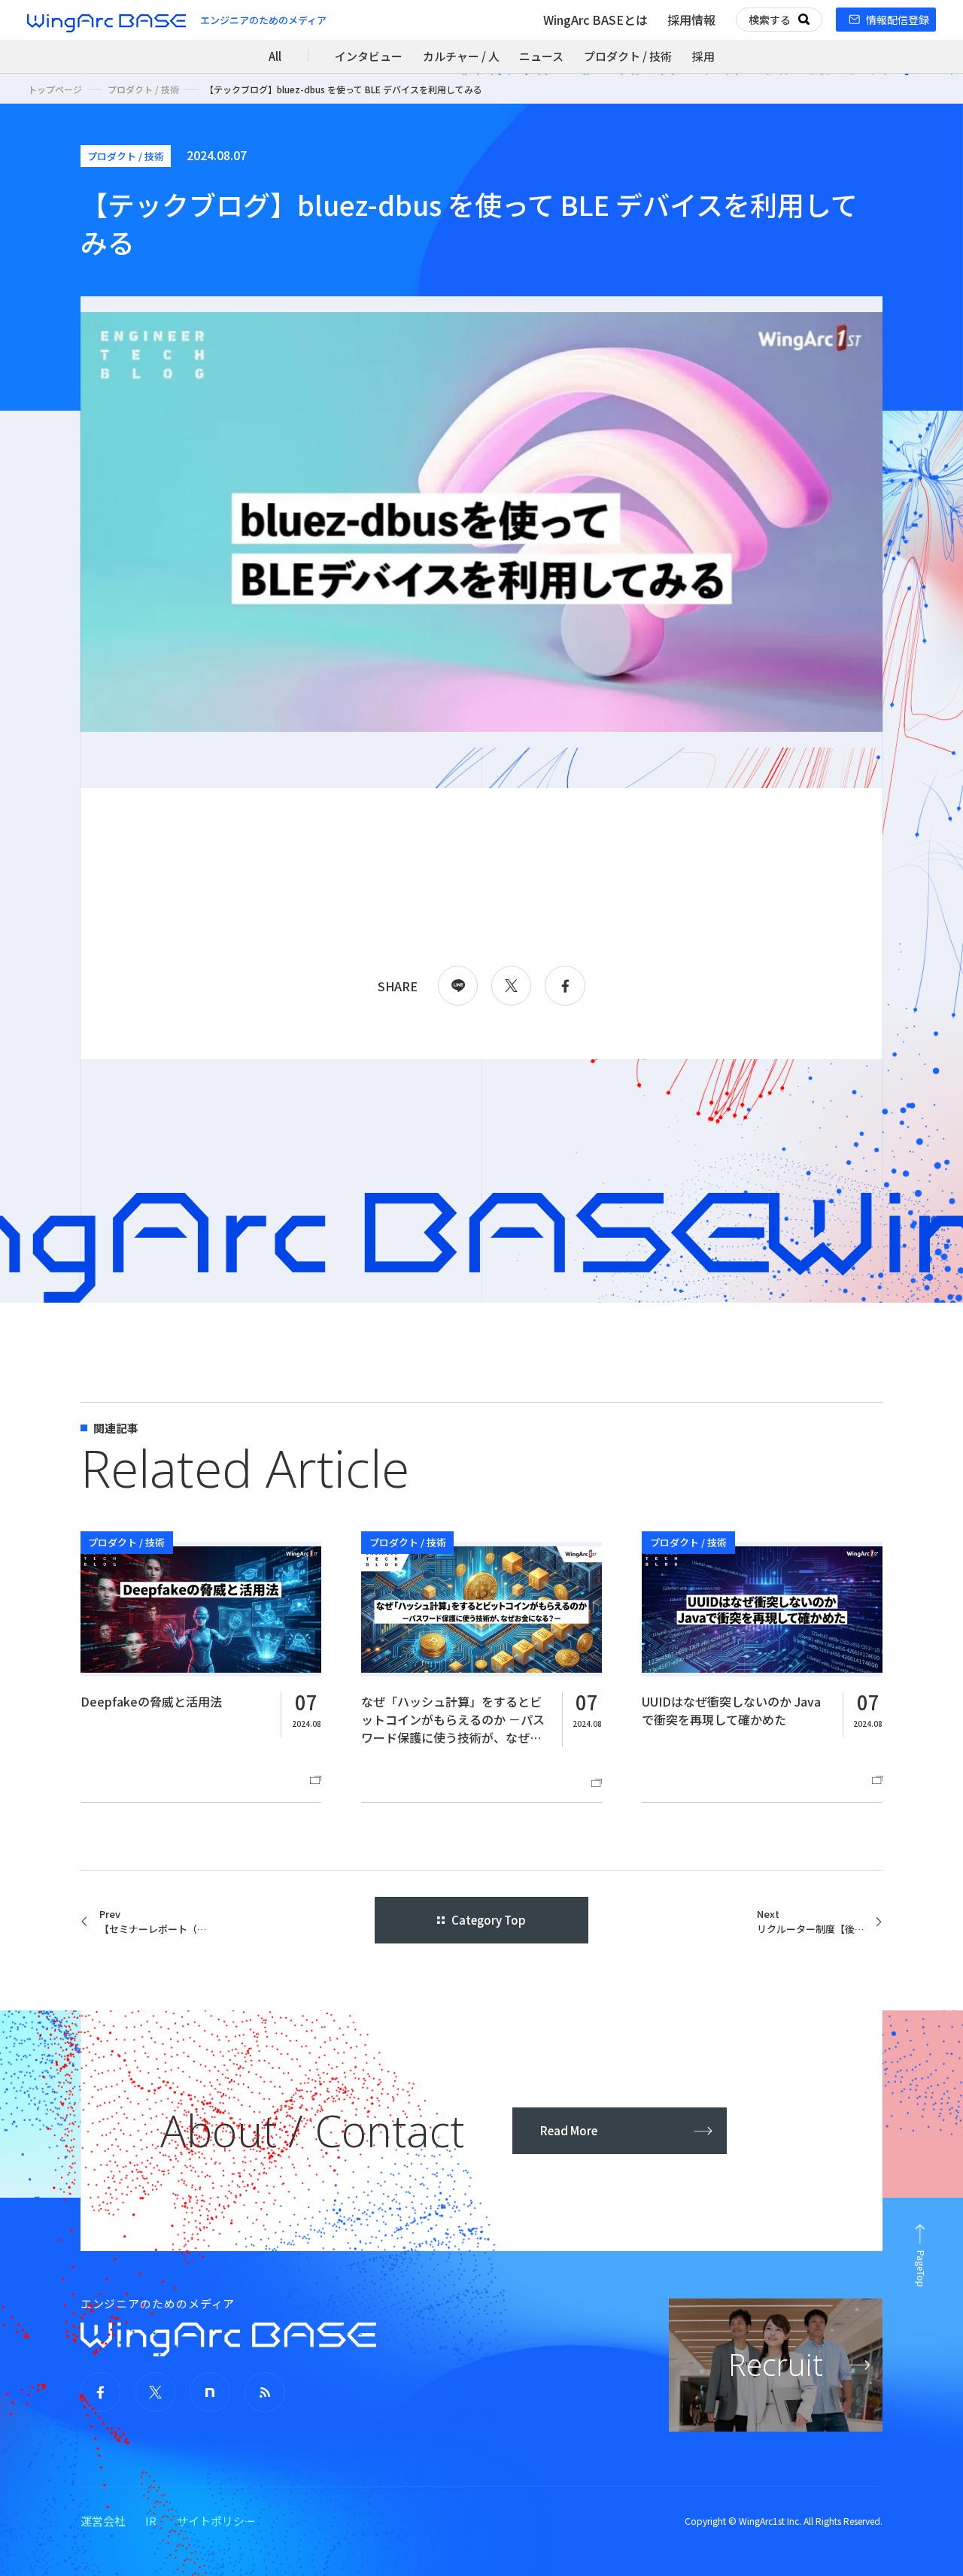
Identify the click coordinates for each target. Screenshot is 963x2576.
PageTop (921, 2269)
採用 (703, 56)
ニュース (541, 56)
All (275, 56)
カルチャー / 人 (461, 56)
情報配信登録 (898, 20)
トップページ (55, 89)
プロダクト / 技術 (628, 56)
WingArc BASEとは (595, 20)
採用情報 (691, 20)
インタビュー (369, 56)
